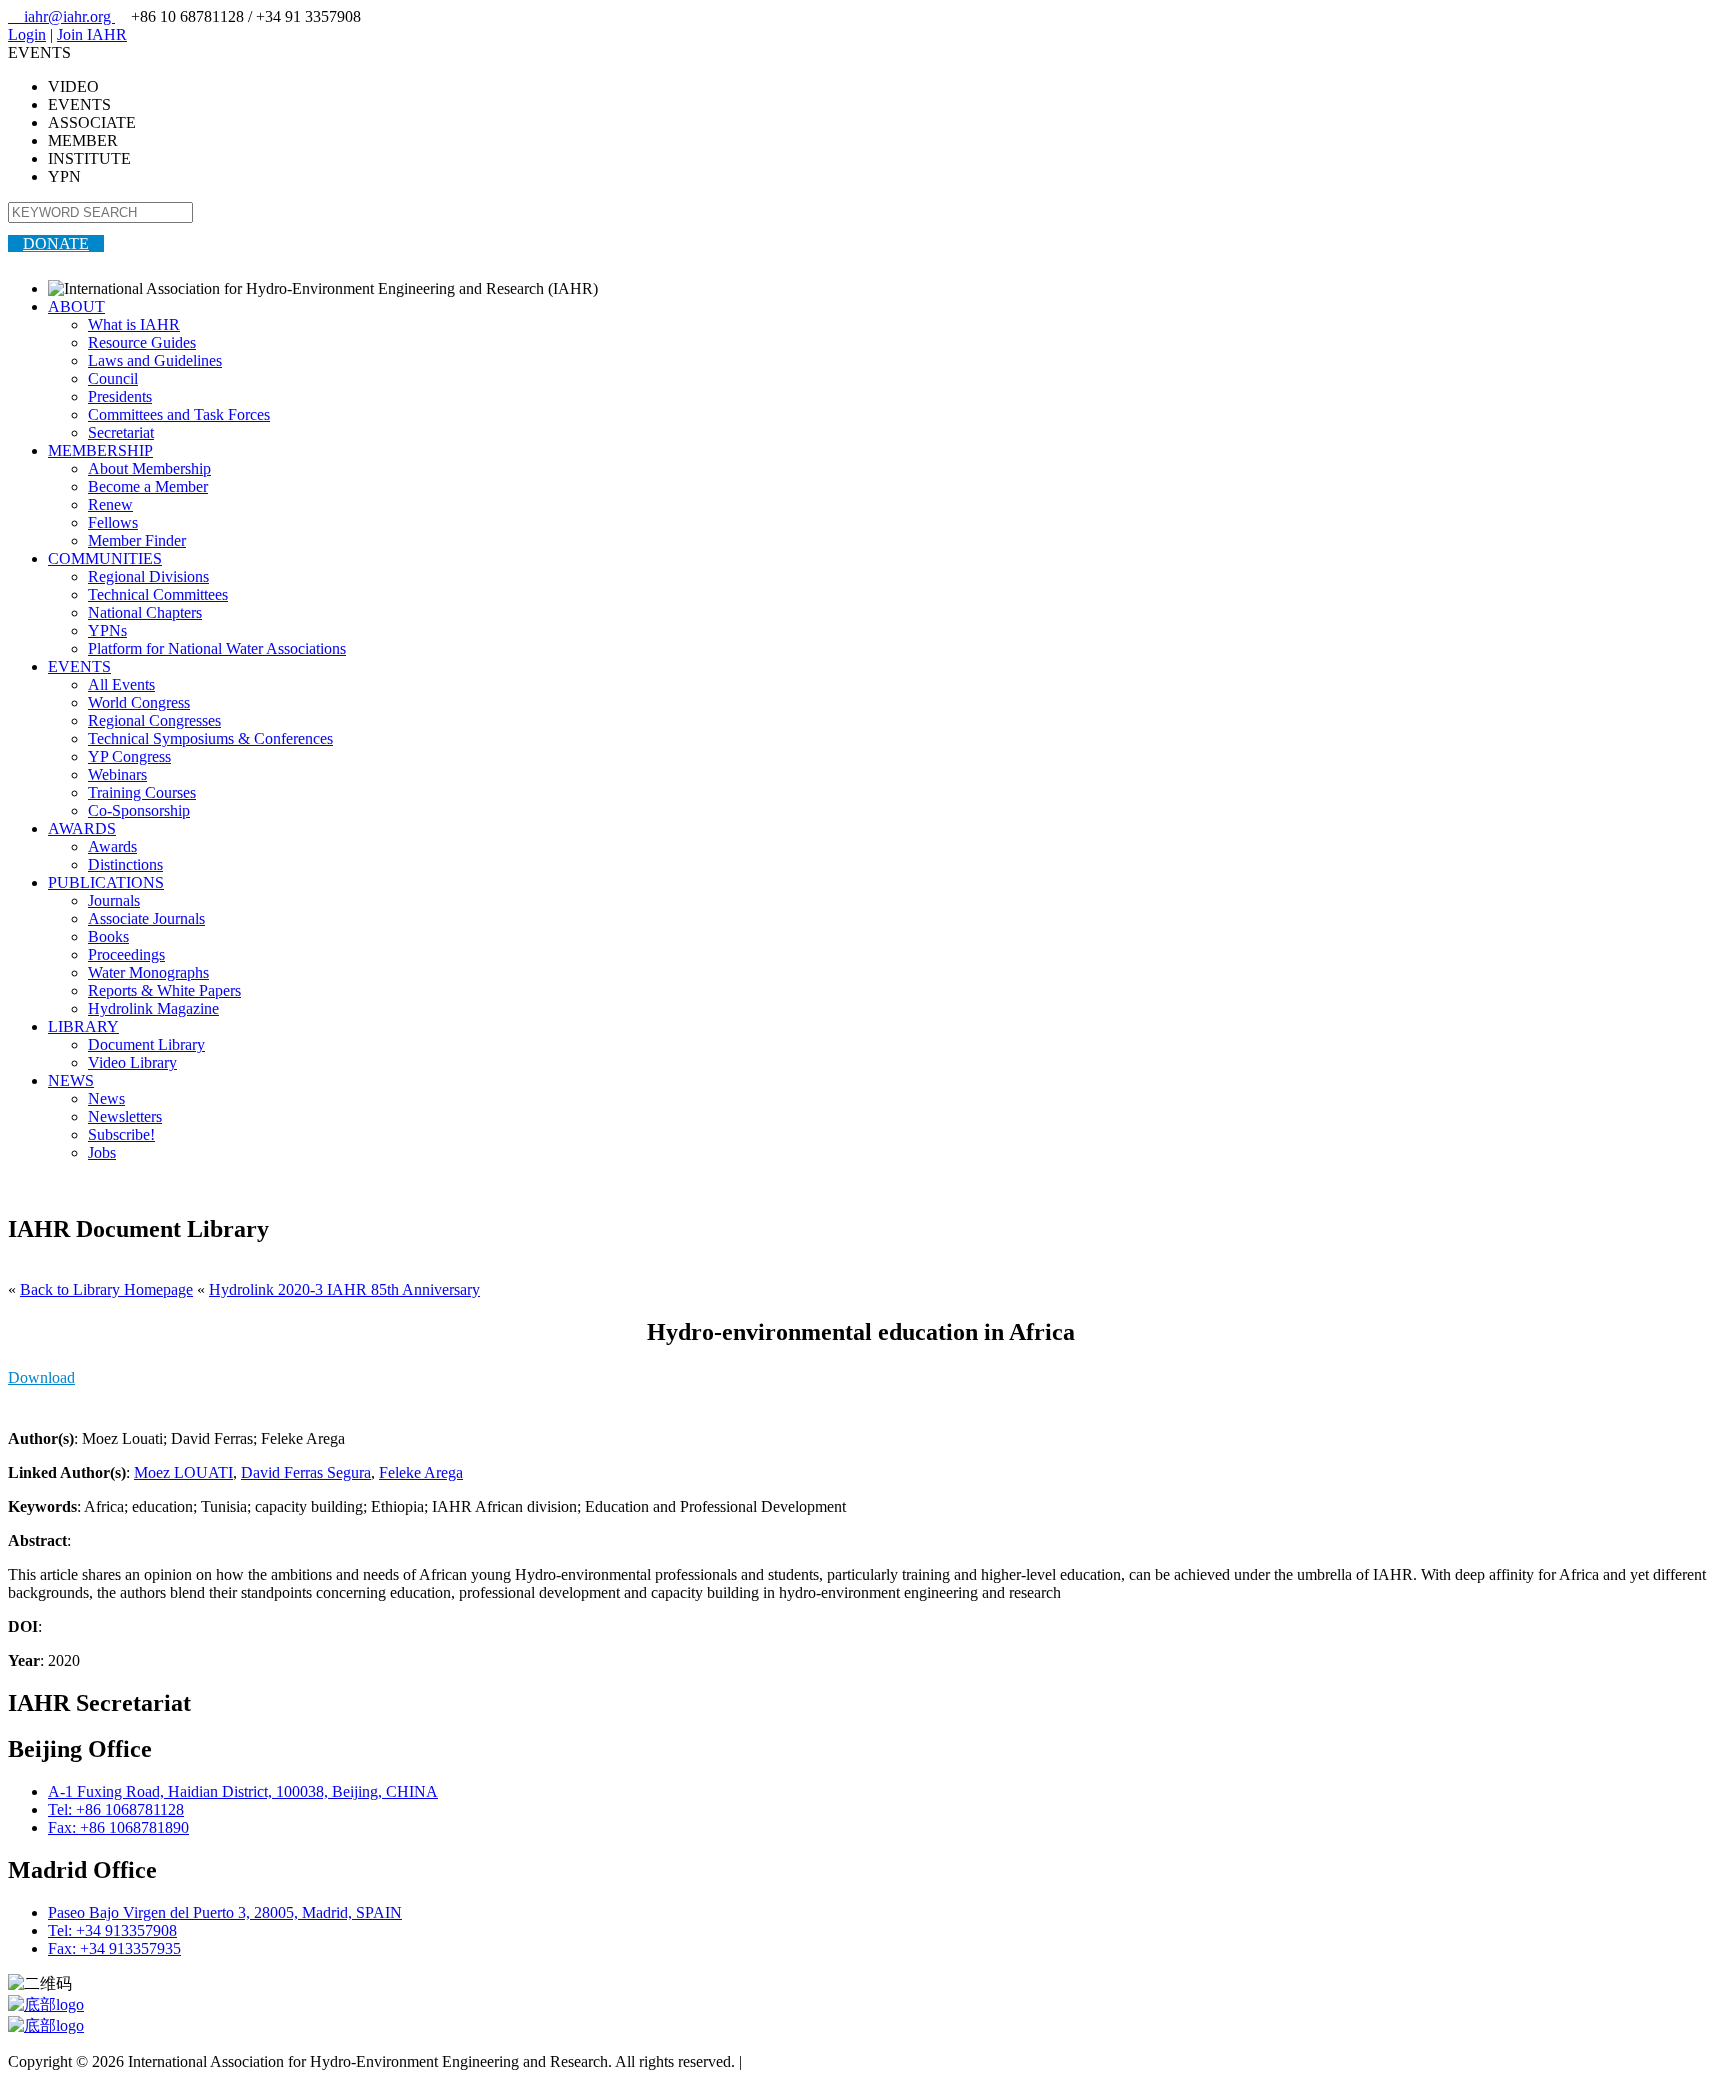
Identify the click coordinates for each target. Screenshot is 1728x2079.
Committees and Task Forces (179, 414)
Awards (112, 846)
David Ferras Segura (306, 1472)
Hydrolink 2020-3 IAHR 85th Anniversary (344, 1289)
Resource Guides (142, 342)
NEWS (71, 1080)
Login (27, 34)
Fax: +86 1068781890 (118, 1827)
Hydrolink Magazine (153, 1008)
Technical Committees (158, 594)
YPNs (107, 630)
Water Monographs (148, 972)
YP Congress (129, 756)
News (106, 1098)
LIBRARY (83, 1026)
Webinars (117, 774)
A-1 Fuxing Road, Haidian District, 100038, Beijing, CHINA (243, 1791)
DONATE (56, 243)
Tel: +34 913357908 (112, 1930)
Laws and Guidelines (155, 360)
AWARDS (82, 828)
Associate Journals (146, 918)
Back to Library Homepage (106, 1289)
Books (108, 936)
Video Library (132, 1062)
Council (113, 378)
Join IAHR (92, 34)
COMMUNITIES (105, 558)
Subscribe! (121, 1134)
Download (41, 1377)
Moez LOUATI (183, 1472)
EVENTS (79, 666)
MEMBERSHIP (100, 450)
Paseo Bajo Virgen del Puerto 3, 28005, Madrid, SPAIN (225, 1912)
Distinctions (125, 864)
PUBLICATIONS (106, 882)
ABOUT (76, 306)
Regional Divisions (148, 576)
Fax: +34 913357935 (114, 1948)
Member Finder (137, 540)
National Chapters (145, 612)
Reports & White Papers (164, 990)
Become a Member (148, 486)
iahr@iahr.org (61, 16)
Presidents (120, 396)
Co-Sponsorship (139, 810)
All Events (121, 684)
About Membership (149, 468)
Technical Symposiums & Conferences (210, 738)
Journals (114, 900)
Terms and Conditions (815, 2061)
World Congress (139, 702)
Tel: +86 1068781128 (116, 1809)
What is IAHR (134, 324)
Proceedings (126, 954)
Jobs (102, 1152)
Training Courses (142, 792)
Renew (110, 504)
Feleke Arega (421, 1472)
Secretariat (121, 432)
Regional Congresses (154, 720)
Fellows (113, 522)
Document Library (146, 1044)
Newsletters (125, 1116)
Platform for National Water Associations (217, 648)
